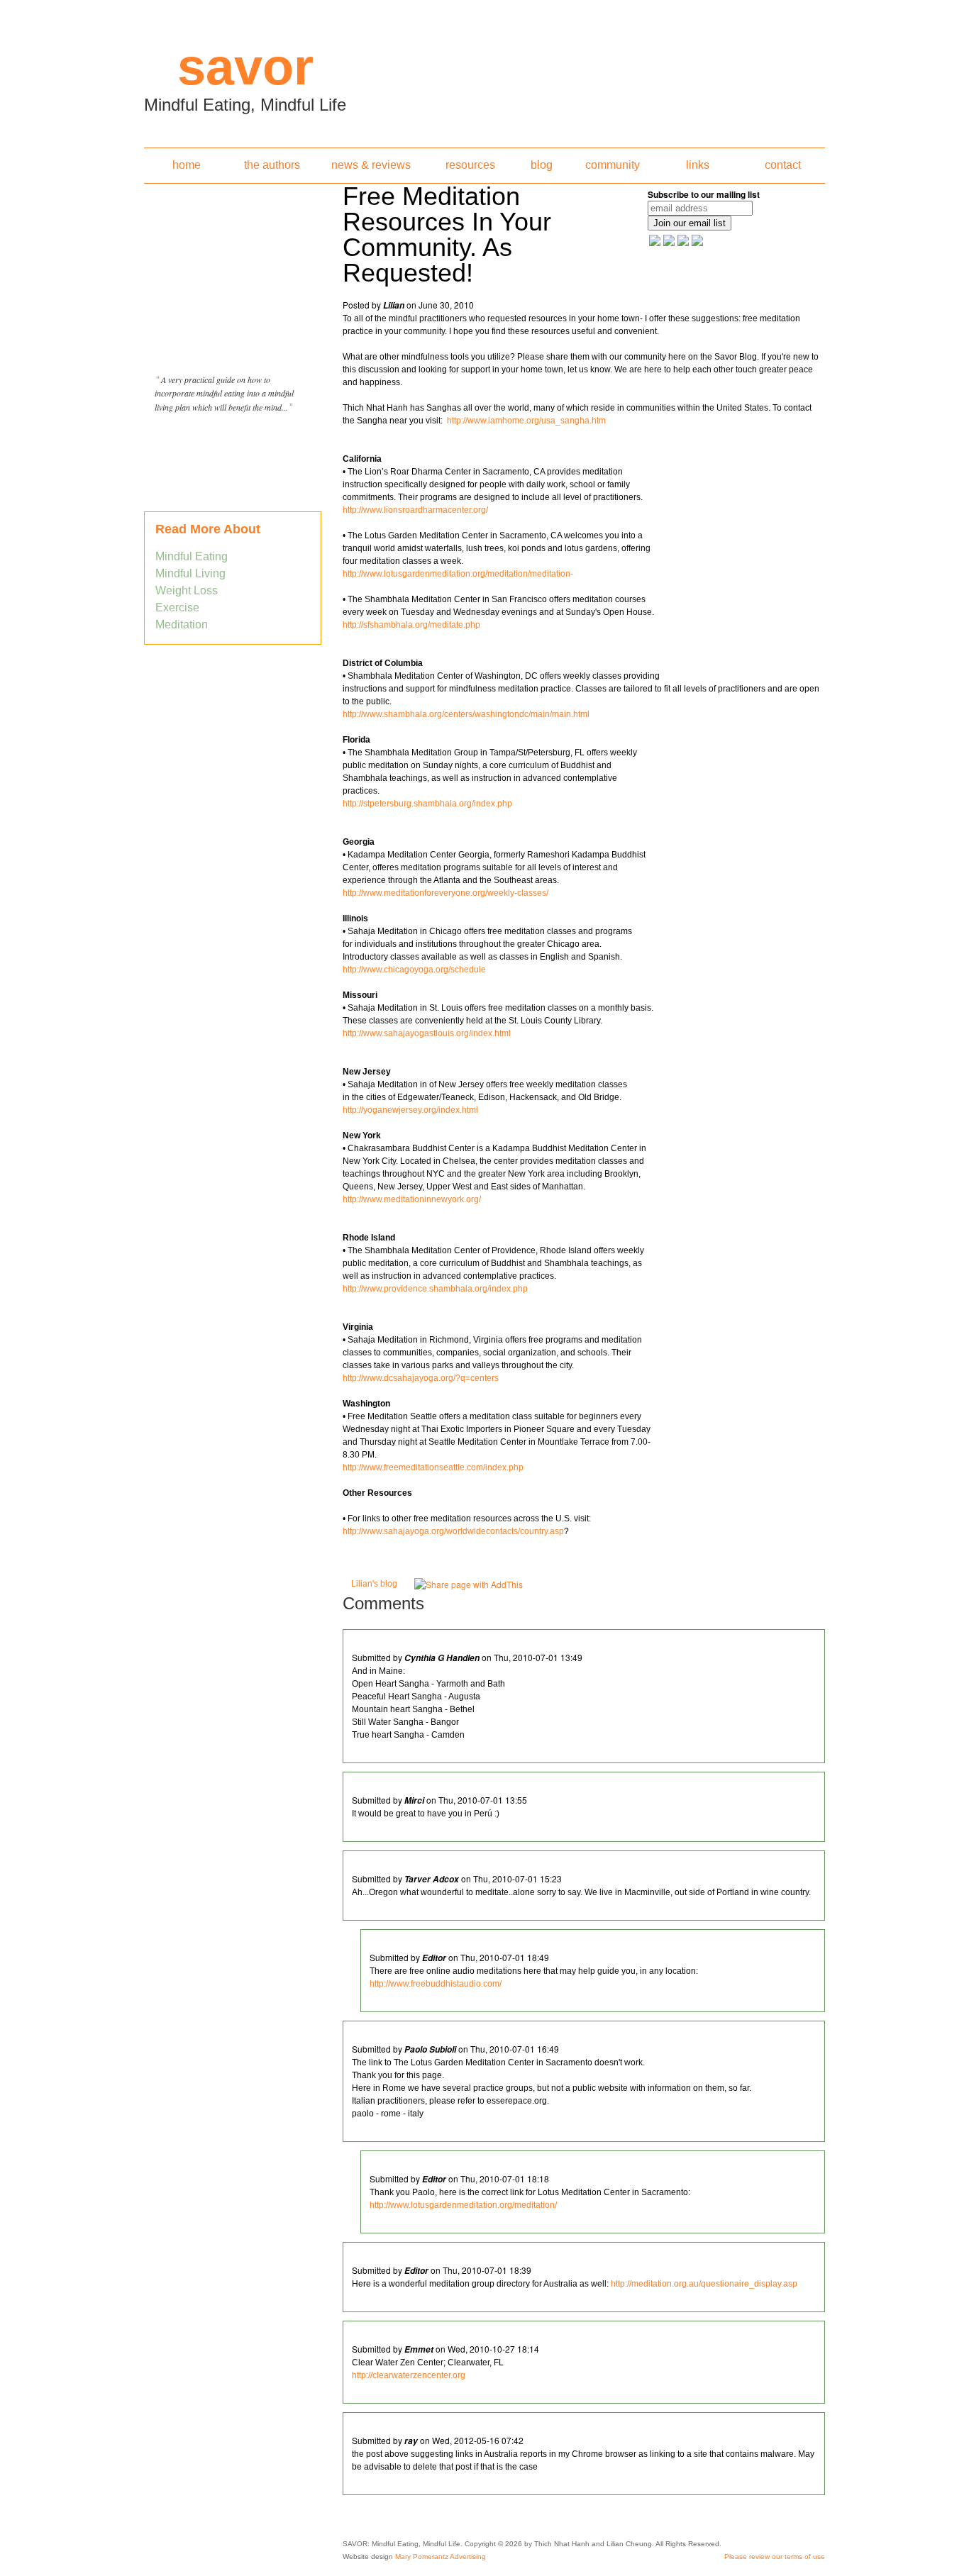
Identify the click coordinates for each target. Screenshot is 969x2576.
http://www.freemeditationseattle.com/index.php (433, 1467)
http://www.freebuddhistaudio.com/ (436, 1984)
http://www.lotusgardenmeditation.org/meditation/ (463, 2205)
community (613, 165)
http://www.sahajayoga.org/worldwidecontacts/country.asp (453, 1531)
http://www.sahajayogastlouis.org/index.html (427, 1033)
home (187, 165)
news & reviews (371, 165)
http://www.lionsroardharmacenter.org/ (415, 510)
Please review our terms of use (775, 2556)
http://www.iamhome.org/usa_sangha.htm (526, 421)
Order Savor (233, 443)
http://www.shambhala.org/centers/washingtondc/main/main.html (466, 714)
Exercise (177, 607)
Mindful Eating (192, 556)
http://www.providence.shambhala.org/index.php (435, 1289)
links (698, 165)
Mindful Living (190, 573)
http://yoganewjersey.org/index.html (410, 1110)
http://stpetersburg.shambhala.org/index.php (427, 804)
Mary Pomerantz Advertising (441, 2556)
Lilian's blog (374, 1584)
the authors (272, 165)
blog (542, 165)
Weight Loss (187, 590)
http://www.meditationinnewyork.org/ (412, 1199)
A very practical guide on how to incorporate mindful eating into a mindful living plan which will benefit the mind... (224, 393)
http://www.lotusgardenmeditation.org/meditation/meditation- (458, 574)
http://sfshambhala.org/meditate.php (417, 625)
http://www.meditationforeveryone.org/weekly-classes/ (445, 893)
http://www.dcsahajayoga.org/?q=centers (421, 1378)
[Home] (484, 70)
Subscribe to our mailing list (704, 194)
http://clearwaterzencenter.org (409, 2375)
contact (783, 165)
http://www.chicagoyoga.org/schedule (414, 970)
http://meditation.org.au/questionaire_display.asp (704, 2284)
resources (470, 165)
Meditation (182, 624)
